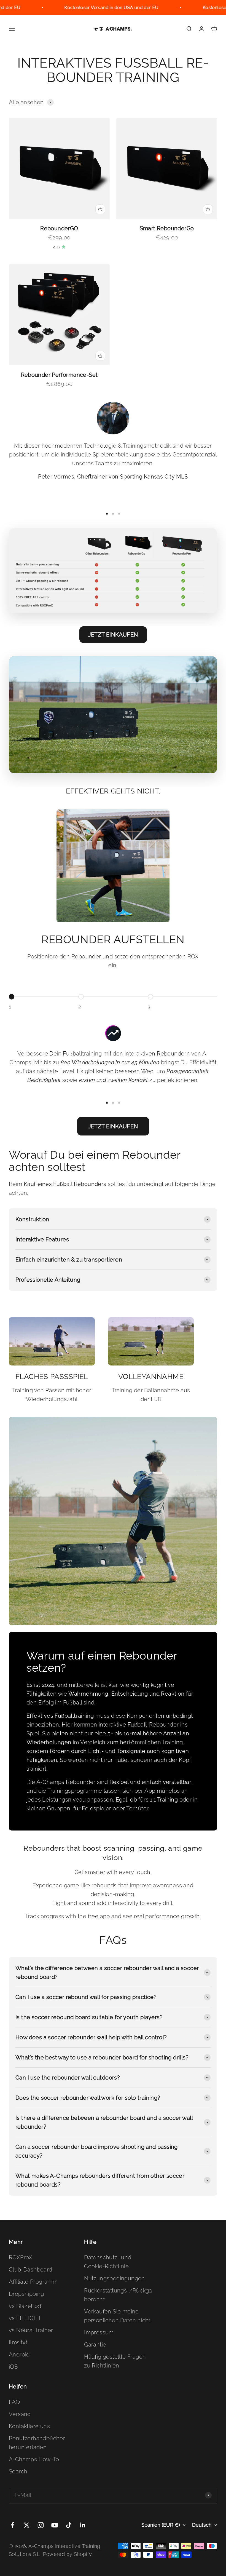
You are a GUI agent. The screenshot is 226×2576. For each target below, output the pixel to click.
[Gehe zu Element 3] (119, 514)
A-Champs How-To (34, 2459)
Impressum (99, 2332)
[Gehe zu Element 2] (113, 514)
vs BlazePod (25, 2306)
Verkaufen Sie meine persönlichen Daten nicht (117, 2316)
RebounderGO (59, 228)
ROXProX (21, 2257)
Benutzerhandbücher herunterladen (37, 2443)
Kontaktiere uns (29, 2426)
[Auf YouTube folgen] (55, 2525)
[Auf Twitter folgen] (27, 2525)
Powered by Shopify (67, 2554)
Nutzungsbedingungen (115, 2278)
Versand (20, 2414)
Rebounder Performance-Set (59, 375)
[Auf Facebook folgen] (13, 2525)
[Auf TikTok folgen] (69, 2525)
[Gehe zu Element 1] (107, 514)
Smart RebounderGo (167, 228)
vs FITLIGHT (25, 2318)
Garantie (95, 2345)
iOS (13, 2367)
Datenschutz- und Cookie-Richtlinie (108, 2262)
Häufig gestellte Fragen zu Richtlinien (115, 2361)
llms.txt (18, 2342)
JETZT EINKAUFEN (113, 635)
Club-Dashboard (31, 2270)
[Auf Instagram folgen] (41, 2525)
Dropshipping (26, 2294)
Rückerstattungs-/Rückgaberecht (118, 2295)
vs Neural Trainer (31, 2330)
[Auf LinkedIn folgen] (83, 2525)
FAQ (14, 2402)
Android (19, 2355)
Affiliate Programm (33, 2282)
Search (18, 2471)
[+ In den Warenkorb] (100, 209)
